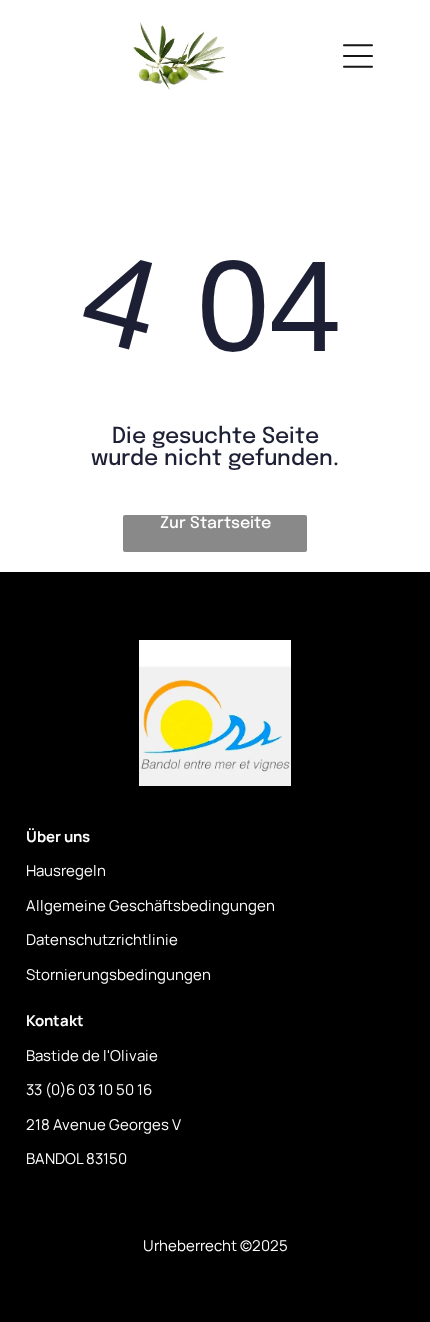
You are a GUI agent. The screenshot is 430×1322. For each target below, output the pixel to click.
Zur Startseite (215, 523)
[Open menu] (358, 56)
